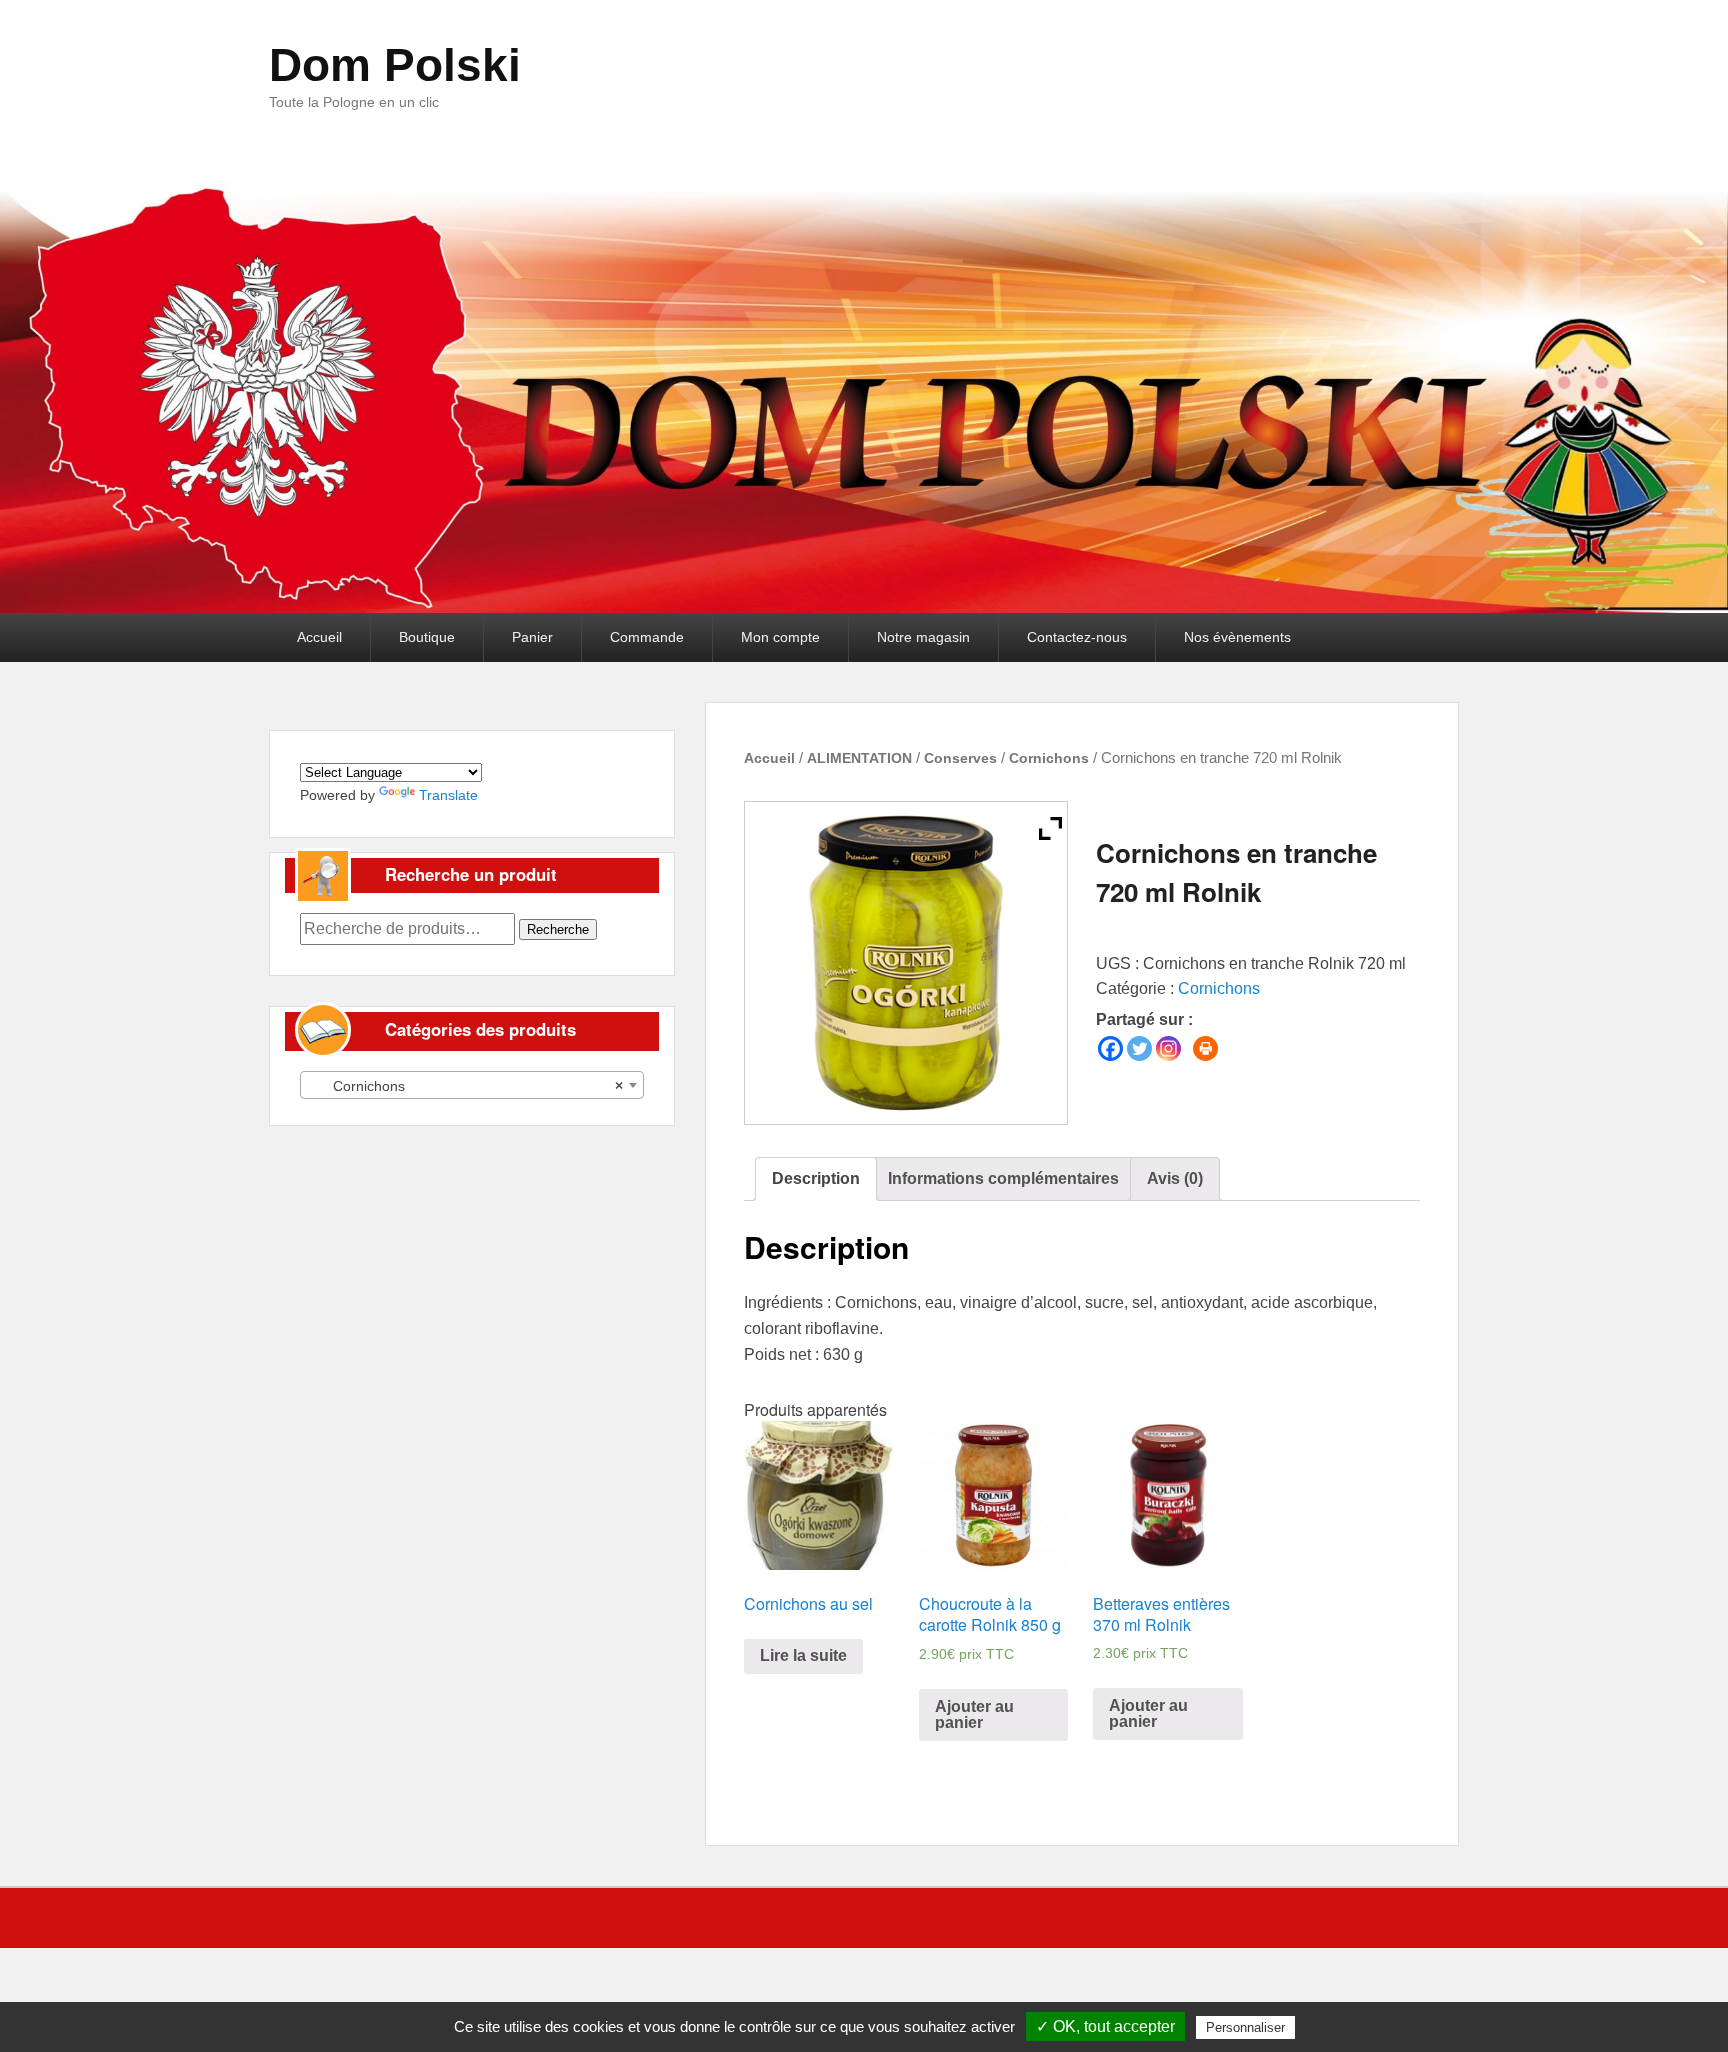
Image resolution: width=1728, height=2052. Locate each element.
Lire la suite (803, 1655)
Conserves (960, 758)
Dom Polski (395, 65)
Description (816, 1178)
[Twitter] (1139, 1048)
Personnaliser (1245, 2027)
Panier (532, 637)
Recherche (558, 929)
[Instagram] (1168, 1048)
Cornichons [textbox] (466, 1086)
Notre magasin (923, 637)
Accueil (319, 637)
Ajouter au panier (974, 1714)
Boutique (427, 637)
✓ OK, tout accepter (1105, 2026)
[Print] (1205, 1048)
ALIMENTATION (859, 758)
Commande (647, 637)
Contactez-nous (1077, 637)
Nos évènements (1237, 637)
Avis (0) (1175, 1178)
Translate (448, 795)
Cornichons (1049, 758)
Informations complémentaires (1003, 1178)
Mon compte (780, 637)
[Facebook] (1110, 1048)
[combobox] (472, 1085)
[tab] (816, 1179)
